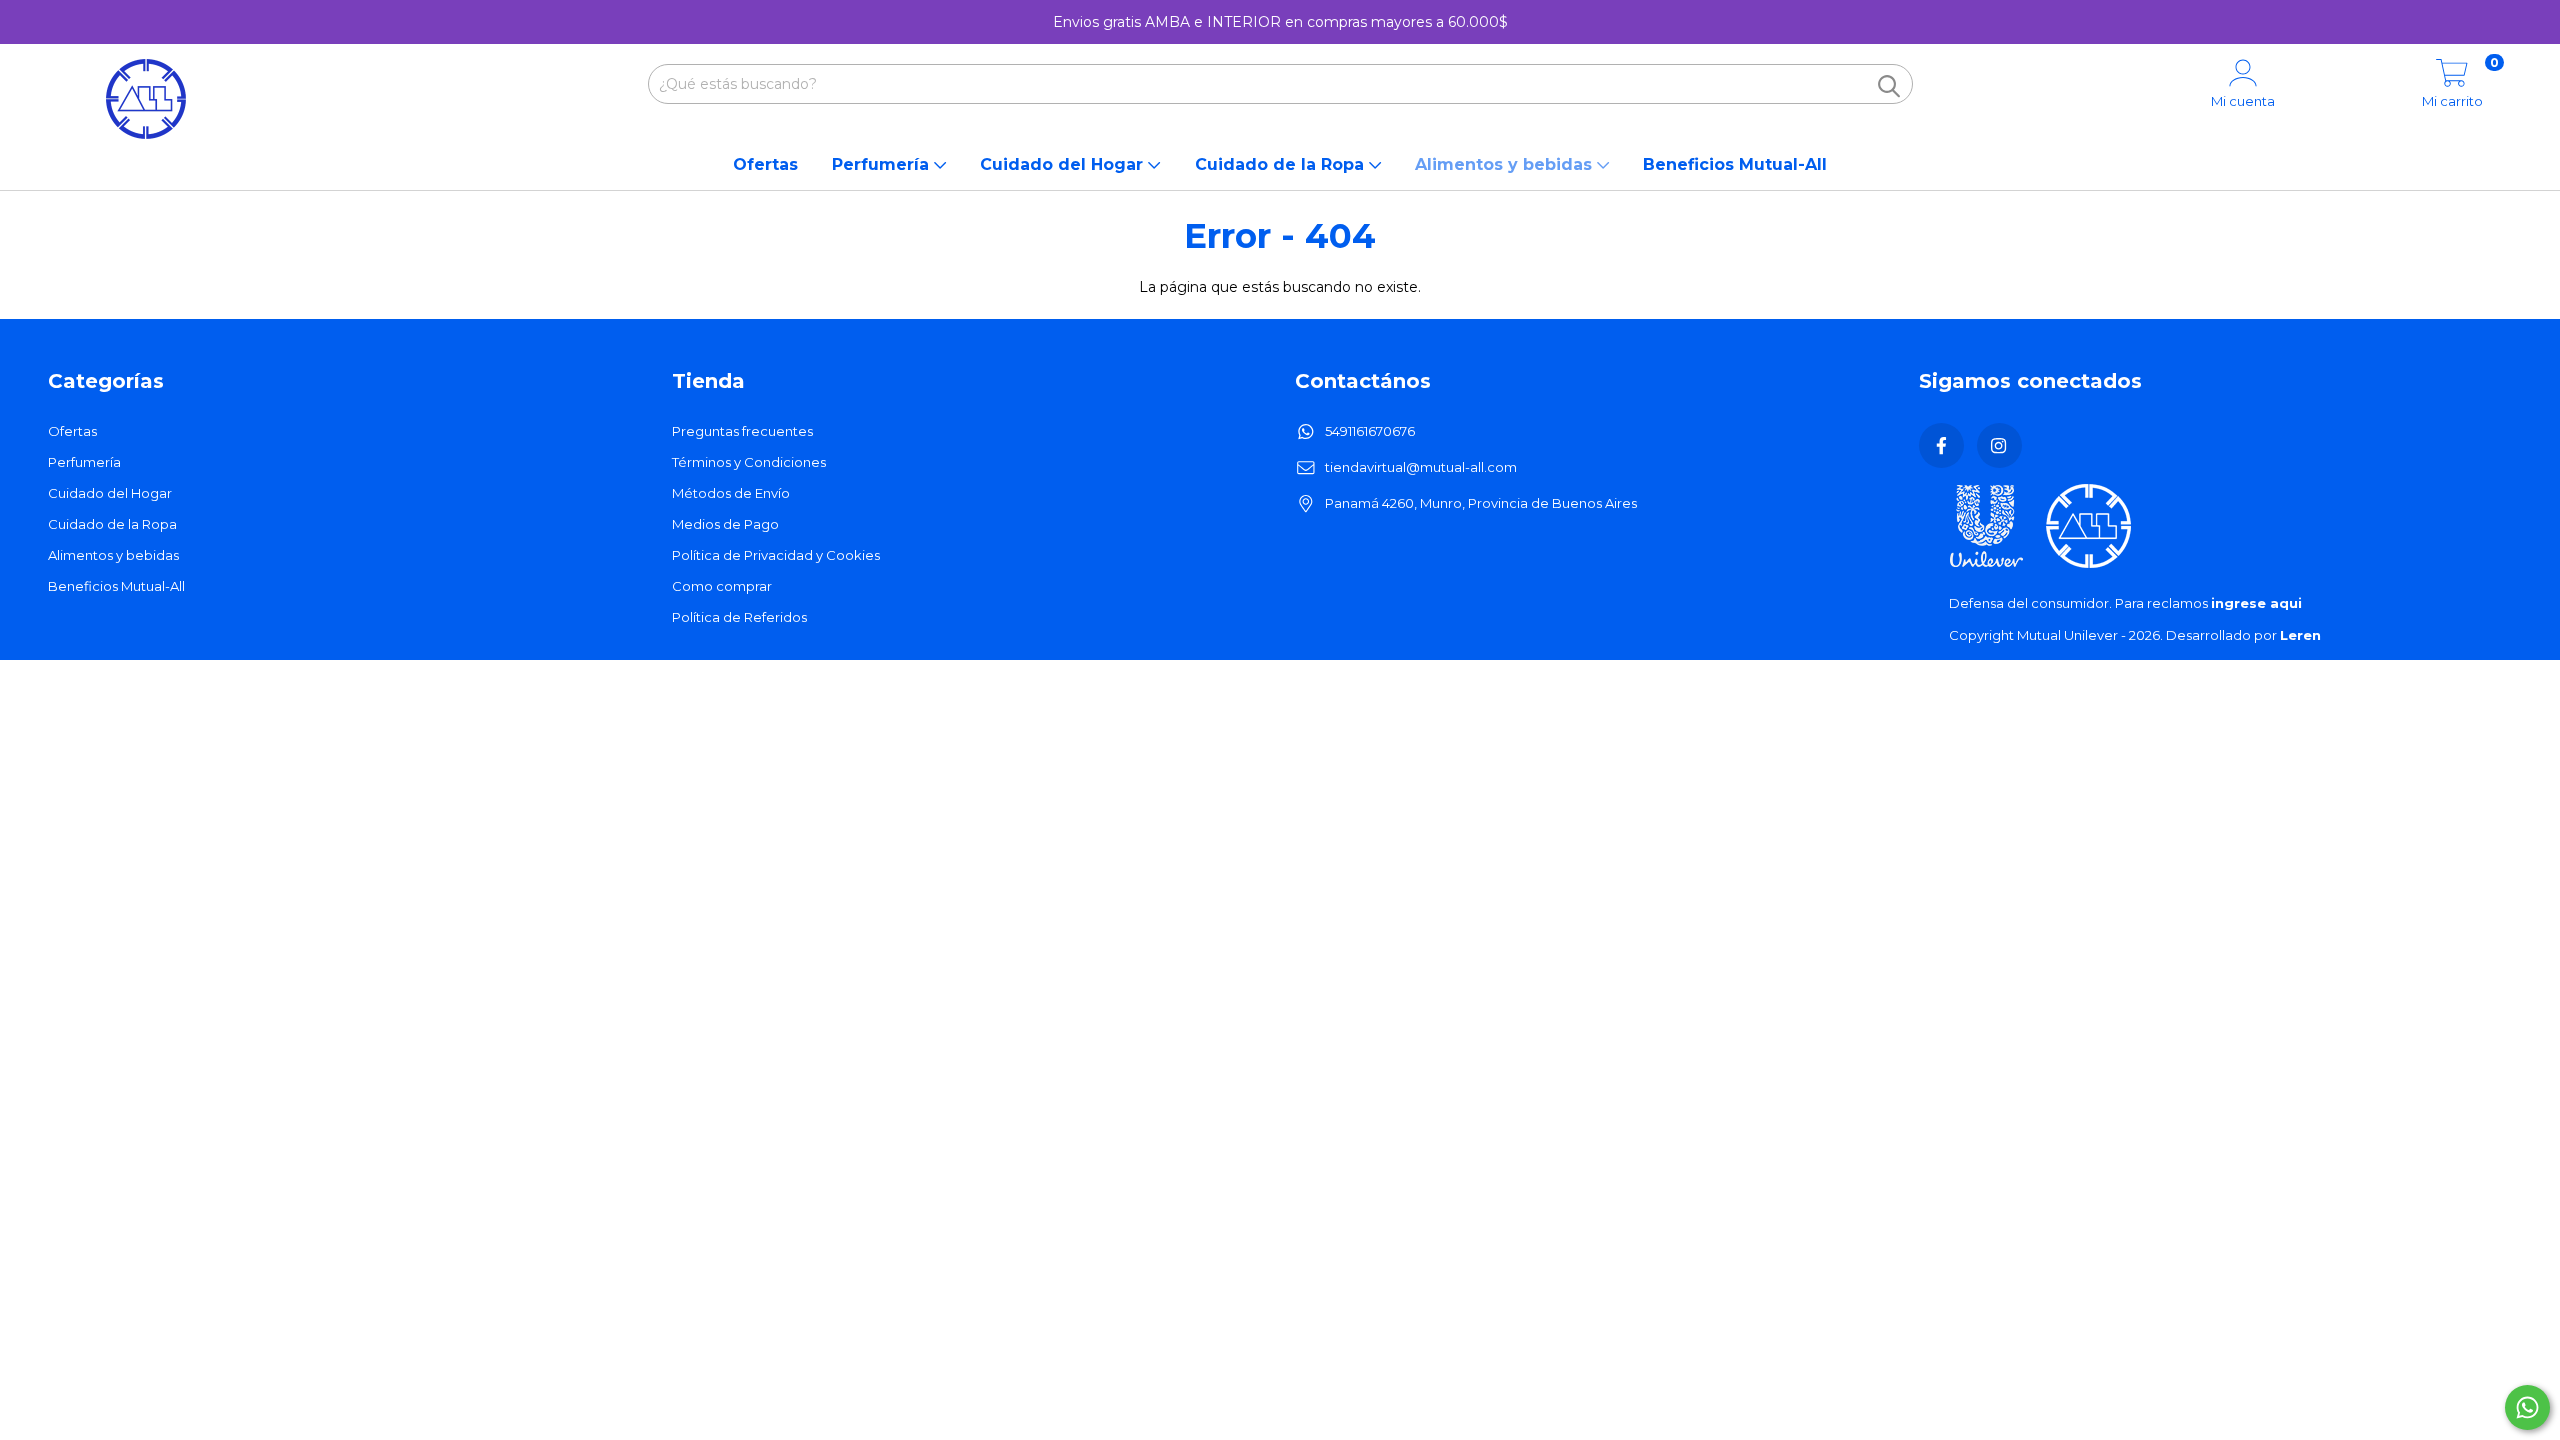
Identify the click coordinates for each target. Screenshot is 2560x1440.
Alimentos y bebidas (1506, 164)
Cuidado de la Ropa (1282, 164)
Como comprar (722, 586)
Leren (2300, 635)
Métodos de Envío (731, 493)
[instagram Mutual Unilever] (1999, 445)
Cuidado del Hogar (1064, 164)
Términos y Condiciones (749, 462)
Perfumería (883, 164)
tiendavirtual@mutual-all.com (1421, 467)
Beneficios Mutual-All (1735, 164)
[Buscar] (1889, 86)
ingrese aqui (2256, 603)
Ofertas (765, 164)
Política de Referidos (739, 617)
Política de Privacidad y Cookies (776, 555)
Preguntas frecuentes (742, 431)
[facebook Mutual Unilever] (1941, 445)
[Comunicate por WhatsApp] (2527, 1407)
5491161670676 (1370, 431)
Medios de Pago (725, 524)
